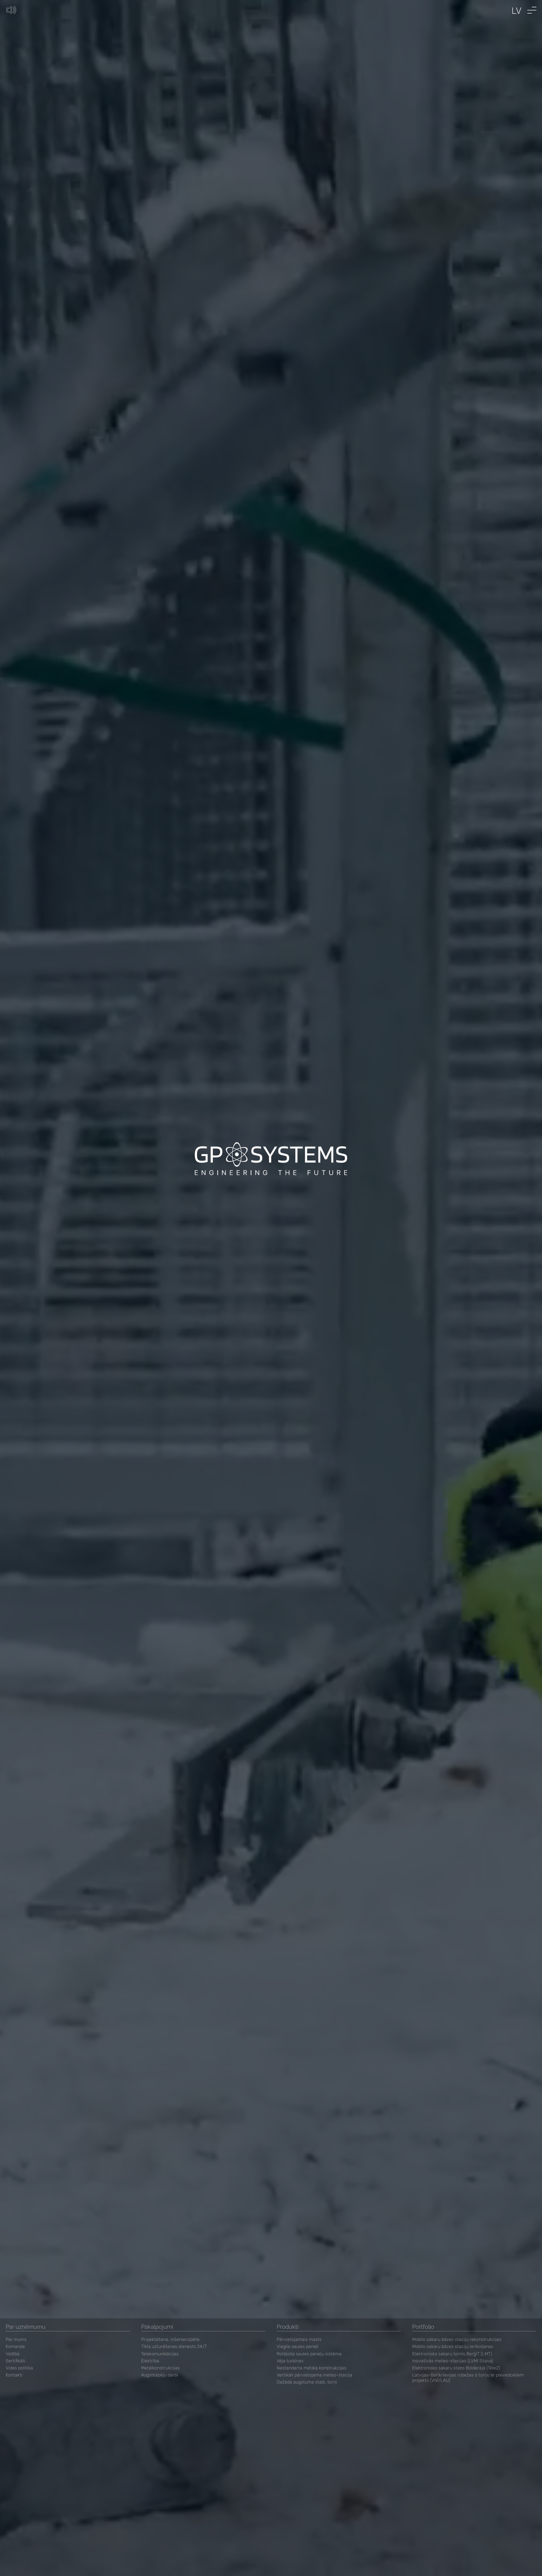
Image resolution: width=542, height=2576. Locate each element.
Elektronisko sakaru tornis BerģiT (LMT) (452, 2354)
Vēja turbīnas (290, 2361)
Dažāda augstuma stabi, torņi (307, 2382)
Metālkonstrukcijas (160, 2368)
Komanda (15, 2346)
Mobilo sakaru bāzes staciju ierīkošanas (453, 2346)
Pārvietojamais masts (299, 2339)
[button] (532, 10)
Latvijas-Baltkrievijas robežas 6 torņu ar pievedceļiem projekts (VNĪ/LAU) (468, 2378)
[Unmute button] (11, 10)
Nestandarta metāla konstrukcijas (312, 2368)
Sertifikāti (16, 2361)
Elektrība (150, 2361)
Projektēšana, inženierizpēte (170, 2339)
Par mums (16, 2339)
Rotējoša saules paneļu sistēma (309, 2354)
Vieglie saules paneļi (298, 2346)
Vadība (13, 2354)
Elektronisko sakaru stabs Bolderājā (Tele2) (456, 2368)
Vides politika (19, 2368)
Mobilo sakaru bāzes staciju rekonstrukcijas (457, 2339)
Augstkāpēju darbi (160, 2375)
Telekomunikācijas (160, 2354)
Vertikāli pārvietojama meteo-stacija (314, 2375)
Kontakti (14, 2375)
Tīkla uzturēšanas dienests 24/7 (174, 2346)
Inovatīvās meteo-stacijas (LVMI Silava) (453, 2361)
